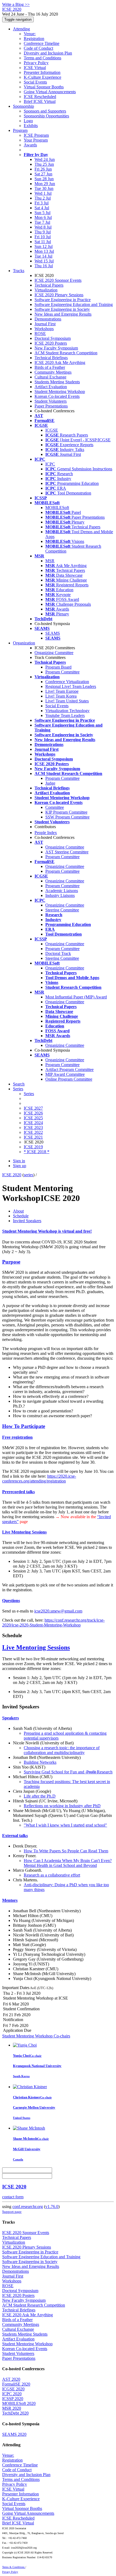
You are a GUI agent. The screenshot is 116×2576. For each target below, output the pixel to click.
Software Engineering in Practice (63, 300)
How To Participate (24, 1426)
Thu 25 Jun (44, 164)
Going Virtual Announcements (50, 92)
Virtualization (46, 290)
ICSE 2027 (33, 1108)
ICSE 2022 (33, 1132)
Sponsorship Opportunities (46, 116)
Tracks (19, 271)
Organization (24, 643)
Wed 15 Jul (44, 261)
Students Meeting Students (57, 382)
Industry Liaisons (60, 895)
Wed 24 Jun (45, 159)
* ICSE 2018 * (37, 1152)
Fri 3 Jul (42, 203)
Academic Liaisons (62, 891)
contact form (13, 2197)
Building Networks (40, 1762)
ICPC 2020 (12, 2394)
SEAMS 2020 (14, 2434)
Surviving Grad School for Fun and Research (68, 1772)
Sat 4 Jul (42, 208)
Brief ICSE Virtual (40, 101)
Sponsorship (23, 106)
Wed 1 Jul (43, 193)
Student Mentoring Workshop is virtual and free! (47, 1231)
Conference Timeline (42, 43)
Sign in (19, 1161)
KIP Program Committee (66, 812)
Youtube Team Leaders (65, 715)
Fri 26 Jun (43, 169)
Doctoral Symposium (53, 338)
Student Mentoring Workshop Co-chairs (36, 2036)
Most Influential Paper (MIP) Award (76, 997)
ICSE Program (36, 135)
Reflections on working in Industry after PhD (62, 1806)
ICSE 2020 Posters (51, 343)
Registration (34, 39)
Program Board (58, 667)
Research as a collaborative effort (52, 1875)
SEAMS (53, 633)
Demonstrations (48, 319)
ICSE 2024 (33, 1123)
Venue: (30, 34)
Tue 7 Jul (42, 222)
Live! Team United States (67, 701)
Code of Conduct (38, 48)
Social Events (35, 82)
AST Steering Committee (67, 852)
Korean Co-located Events (57, 396)
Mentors (10, 1900)
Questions (11, 1601)
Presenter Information (42, 72)
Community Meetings (53, 372)
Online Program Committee (69, 1079)
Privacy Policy (36, 63)
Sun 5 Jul (42, 213)
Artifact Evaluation (51, 387)
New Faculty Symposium (56, 348)
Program (20, 130)
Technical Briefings (51, 358)
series (28, 1175)
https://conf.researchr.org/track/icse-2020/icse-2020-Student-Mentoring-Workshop (53, 1623)
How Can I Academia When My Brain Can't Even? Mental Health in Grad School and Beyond (68, 1863)
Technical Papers (49, 285)
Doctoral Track (58, 953)
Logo (28, 121)
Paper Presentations (51, 406)
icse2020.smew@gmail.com (58, 1611)
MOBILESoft (57, 508)
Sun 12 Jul (44, 246)
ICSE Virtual (35, 68)
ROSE (40, 333)
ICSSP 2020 (13, 2399)
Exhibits (31, 126)
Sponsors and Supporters (45, 111)
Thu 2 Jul (43, 198)
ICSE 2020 (12, 1175)
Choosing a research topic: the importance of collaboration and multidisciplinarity (62, 1750)
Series (29, 1094)
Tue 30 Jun (44, 188)
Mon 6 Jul (43, 217)
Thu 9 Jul (43, 232)
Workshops (44, 329)
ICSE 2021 (33, 1137)
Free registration (17, 1437)
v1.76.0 (52, 2207)
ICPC (50, 464)
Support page (12, 2212)
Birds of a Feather (50, 367)
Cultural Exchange (50, 377)
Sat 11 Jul (43, 242)
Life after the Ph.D (40, 1796)
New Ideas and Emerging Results (63, 314)
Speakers (11, 1718)
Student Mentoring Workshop (60, 392)
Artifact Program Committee (69, 1069)
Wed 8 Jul (43, 227)
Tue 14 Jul (43, 256)
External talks (15, 1836)
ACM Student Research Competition (66, 353)
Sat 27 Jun (43, 174)
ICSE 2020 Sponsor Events (58, 280)
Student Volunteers (51, 401)
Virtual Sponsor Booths (44, 87)
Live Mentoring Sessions (24, 1532)
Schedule (21, 1216)
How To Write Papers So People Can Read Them (66, 1851)
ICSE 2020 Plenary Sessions (59, 295)
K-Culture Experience (42, 77)
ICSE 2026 (33, 1113)
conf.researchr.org (28, 2207)
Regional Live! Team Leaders (71, 686)
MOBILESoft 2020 (19, 2403)
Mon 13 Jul (44, 251)
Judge (50, 783)
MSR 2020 (12, 2408)
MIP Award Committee (65, 1074)
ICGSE (52, 430)
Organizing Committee (54, 653)
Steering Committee (62, 910)
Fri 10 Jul (43, 237)
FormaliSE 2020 (16, 2384)
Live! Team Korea (61, 696)
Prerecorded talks (18, 1492)
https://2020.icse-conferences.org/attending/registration (39, 1479)
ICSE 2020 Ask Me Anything (60, 362)
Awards (30, 145)
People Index (46, 833)
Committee (55, 807)
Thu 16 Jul (44, 266)
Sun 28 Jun (44, 179)
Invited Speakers (27, 1221)
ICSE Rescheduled (40, 97)
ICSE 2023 (33, 1128)
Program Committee (62, 672)
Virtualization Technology (67, 711)
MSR (50, 561)
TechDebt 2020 (15, 2413)
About (18, 1211)
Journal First (45, 324)
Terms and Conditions (42, 58)
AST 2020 (11, 2379)
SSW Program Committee (67, 817)
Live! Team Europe (62, 691)
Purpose (11, 1262)
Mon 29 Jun (45, 184)
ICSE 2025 (33, 1118)
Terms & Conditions (14, 2567)
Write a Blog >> (16, 4)
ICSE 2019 (33, 1147)
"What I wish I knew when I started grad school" (65, 1825)
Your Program (36, 140)
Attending (21, 29)
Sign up (20, 1166)
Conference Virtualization (67, 682)
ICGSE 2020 (13, 2389)
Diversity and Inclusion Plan (48, 53)
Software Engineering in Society (62, 309)
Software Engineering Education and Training (74, 304)
